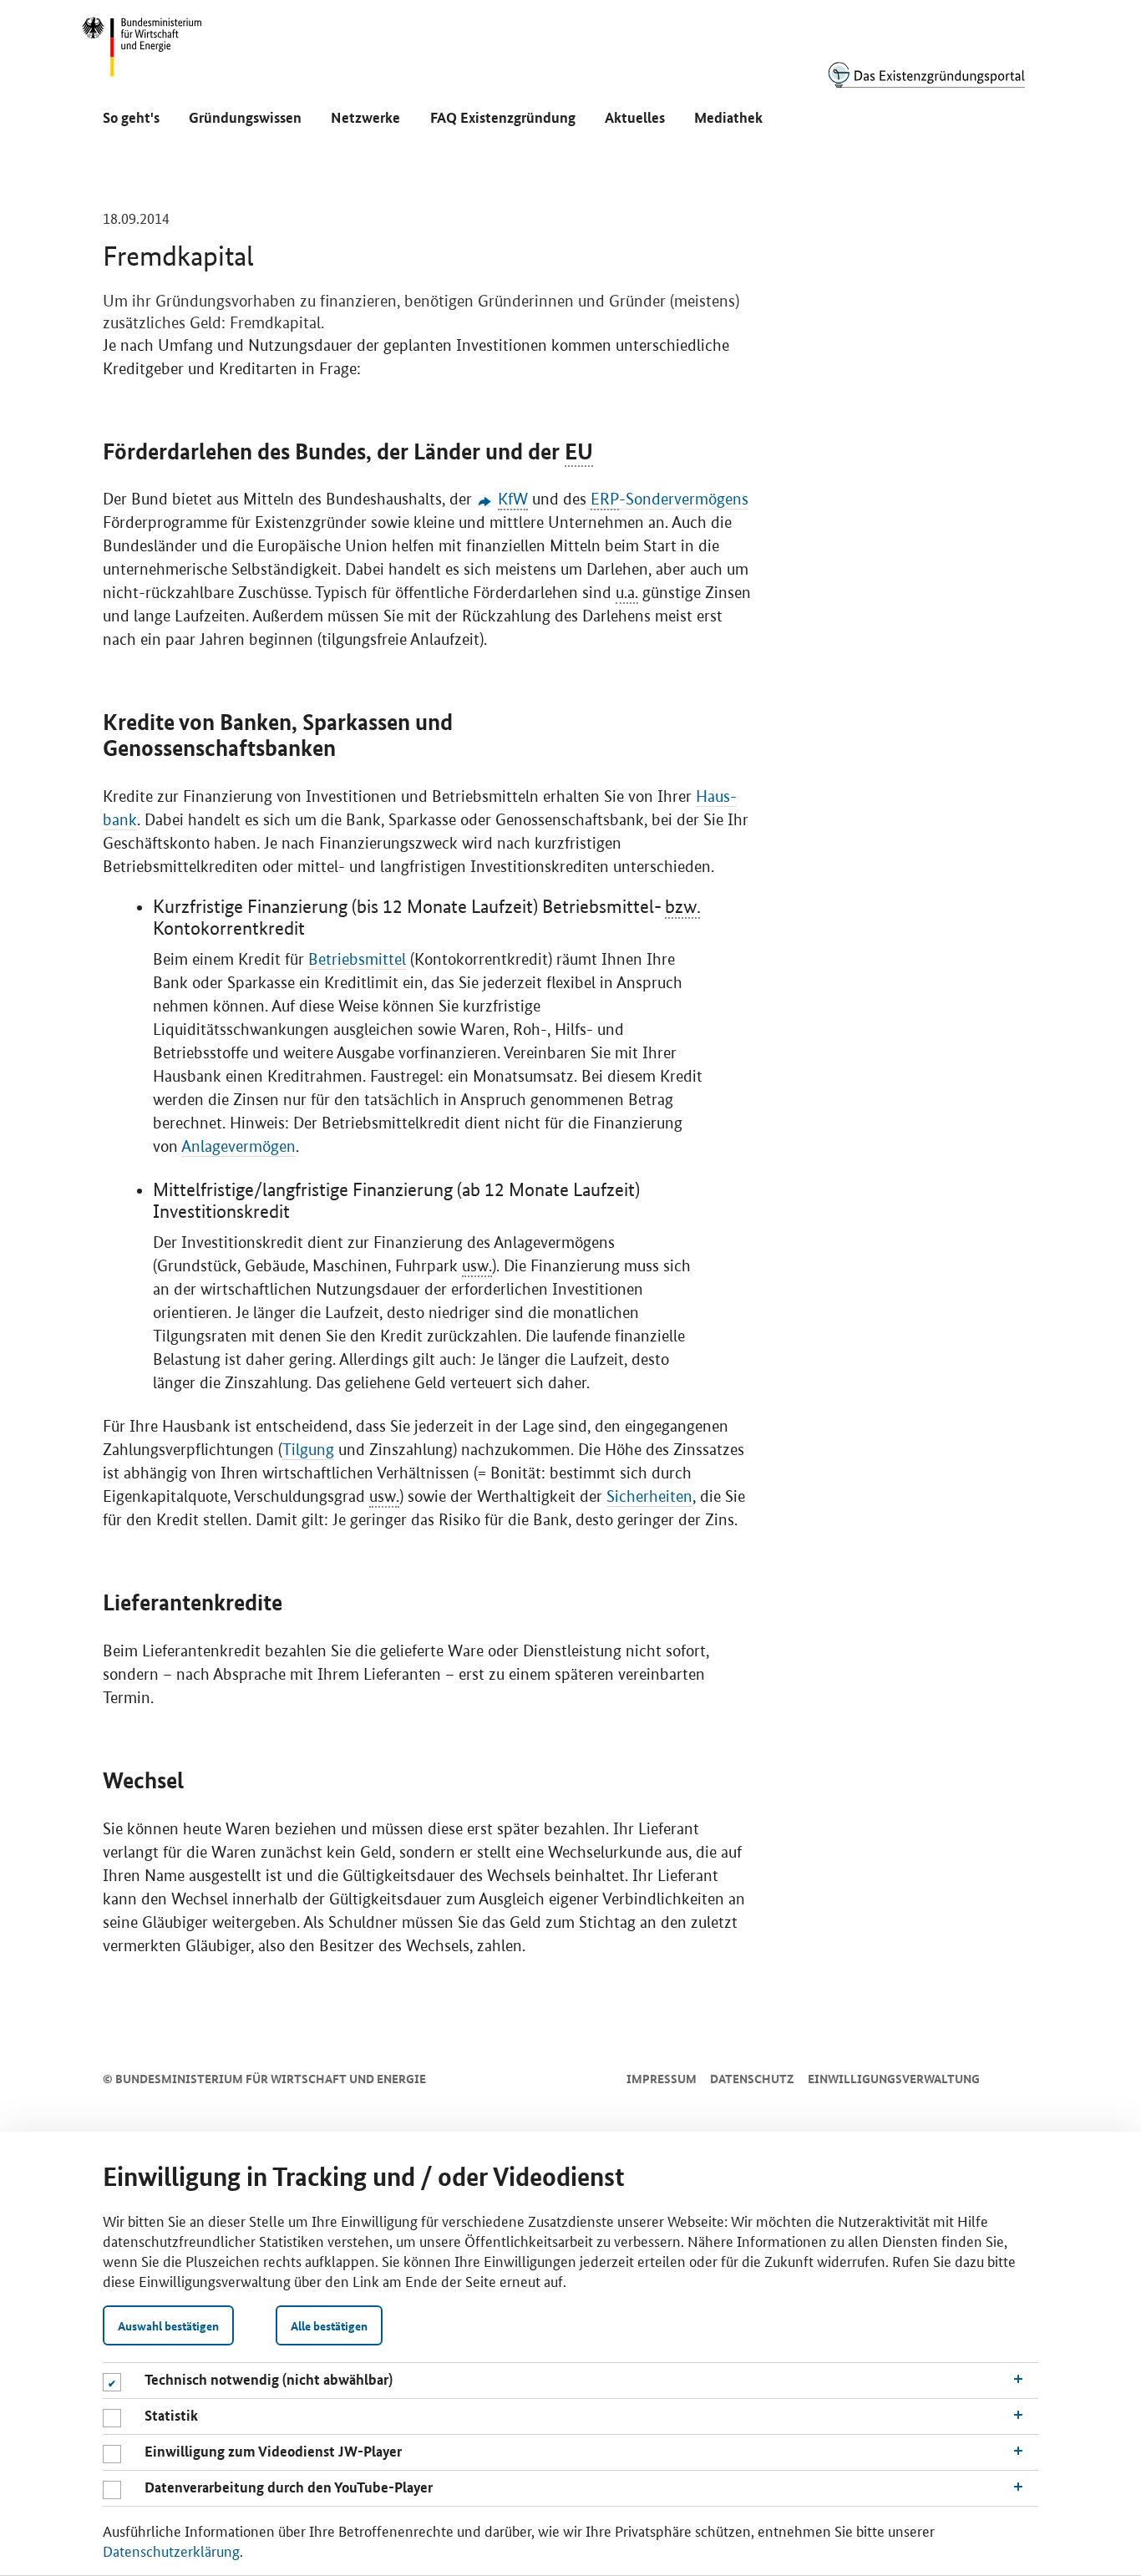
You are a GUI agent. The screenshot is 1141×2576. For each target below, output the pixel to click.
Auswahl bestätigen (168, 2325)
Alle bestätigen (329, 2325)
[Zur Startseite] (926, 75)
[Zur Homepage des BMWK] (143, 54)
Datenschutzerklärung (171, 2550)
